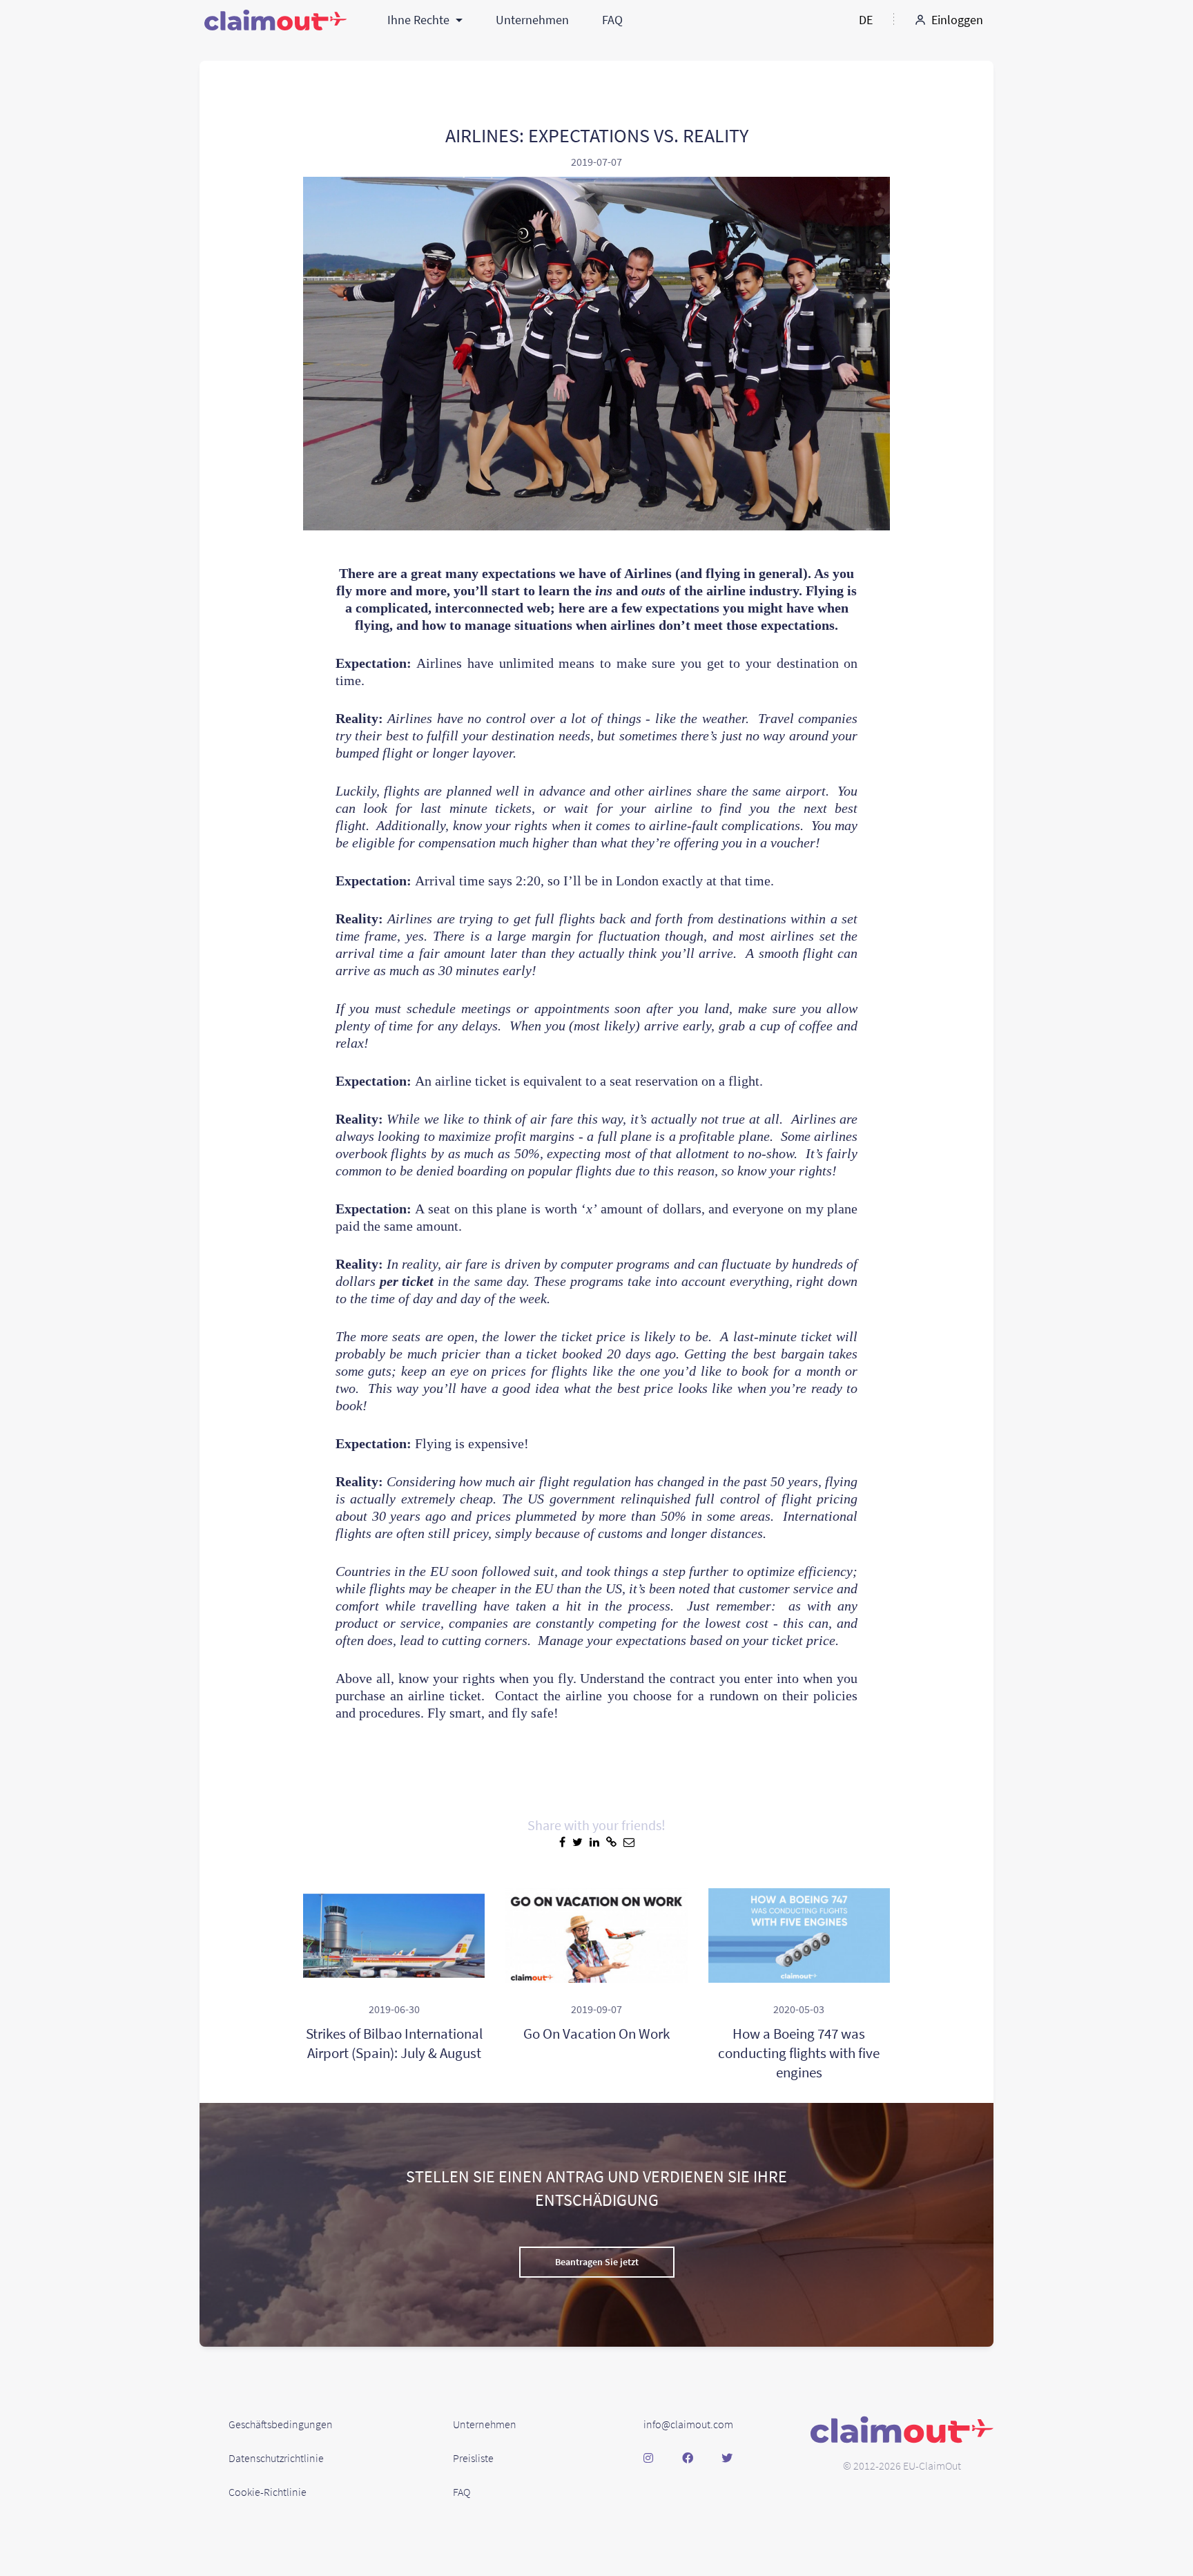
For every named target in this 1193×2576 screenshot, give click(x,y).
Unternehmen (532, 20)
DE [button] (866, 20)
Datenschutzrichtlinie (276, 2458)
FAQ (612, 20)
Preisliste (473, 2458)
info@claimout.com (688, 2424)
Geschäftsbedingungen (281, 2424)
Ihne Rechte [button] (420, 20)
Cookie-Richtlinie (268, 2492)
